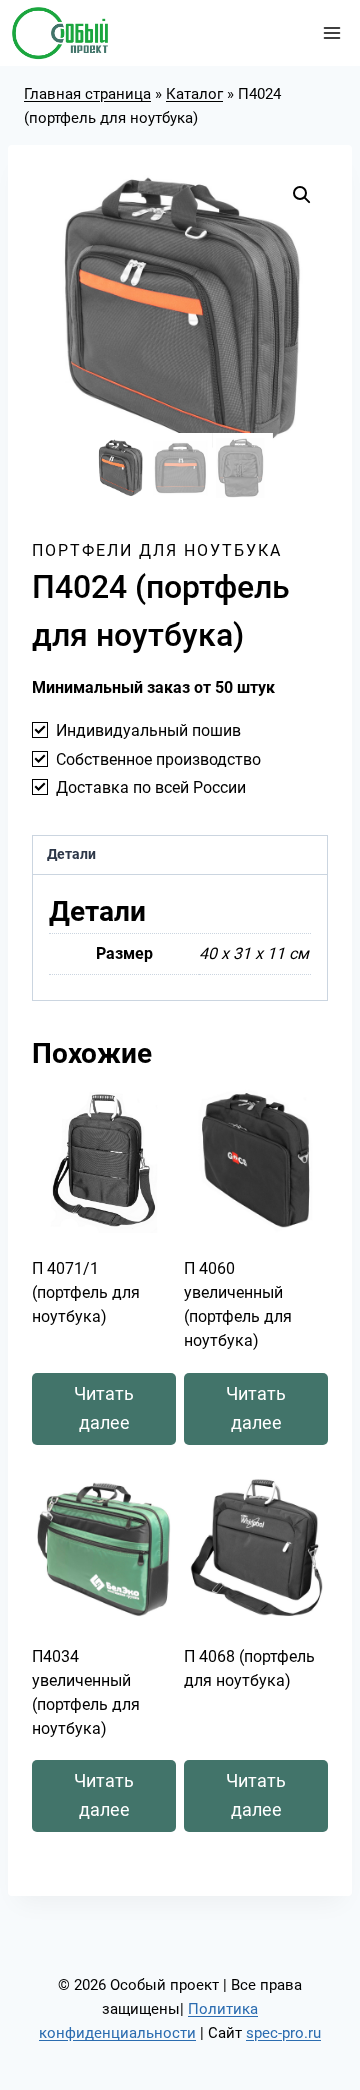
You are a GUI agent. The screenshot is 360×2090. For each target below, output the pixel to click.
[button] (302, 195)
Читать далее (104, 1408)
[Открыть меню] (331, 32)
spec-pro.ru (283, 2033)
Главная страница (87, 94)
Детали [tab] (71, 854)
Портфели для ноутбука (157, 550)
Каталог (194, 94)
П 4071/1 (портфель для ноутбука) (86, 1292)
